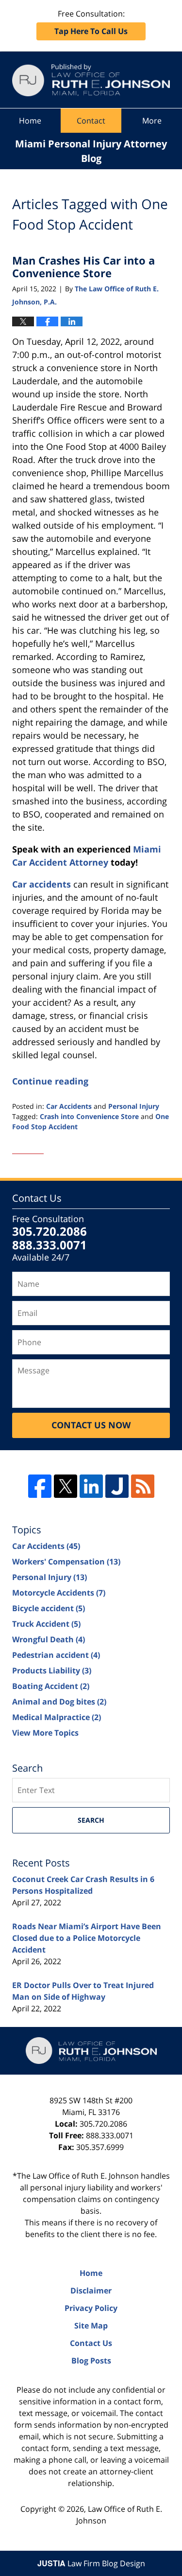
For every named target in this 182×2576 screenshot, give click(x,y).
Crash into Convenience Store (89, 1116)
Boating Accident (51, 1686)
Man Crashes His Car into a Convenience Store (83, 266)
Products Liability (52, 1670)
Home (30, 121)
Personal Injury (134, 1106)
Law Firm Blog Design (91, 2563)
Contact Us (91, 2343)
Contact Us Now (91, 1425)
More (152, 121)
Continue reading (50, 1081)
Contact (91, 121)
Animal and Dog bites (59, 1702)
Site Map (91, 2326)
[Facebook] (40, 1486)
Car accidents (41, 884)
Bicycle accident (49, 1608)
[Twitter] (66, 1486)
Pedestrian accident (56, 1655)
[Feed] (143, 1486)
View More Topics (45, 1733)
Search (91, 1820)
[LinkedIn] (91, 1486)
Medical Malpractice (57, 1717)
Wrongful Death (49, 1639)
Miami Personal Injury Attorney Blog (91, 80)
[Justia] (117, 1486)
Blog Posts (91, 2361)
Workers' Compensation (66, 1562)
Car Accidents (69, 1106)
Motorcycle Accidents (59, 1593)
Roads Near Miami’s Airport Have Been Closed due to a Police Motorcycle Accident (87, 1938)
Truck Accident (46, 1624)
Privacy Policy (91, 2308)
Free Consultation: (91, 22)
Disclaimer (91, 2291)
